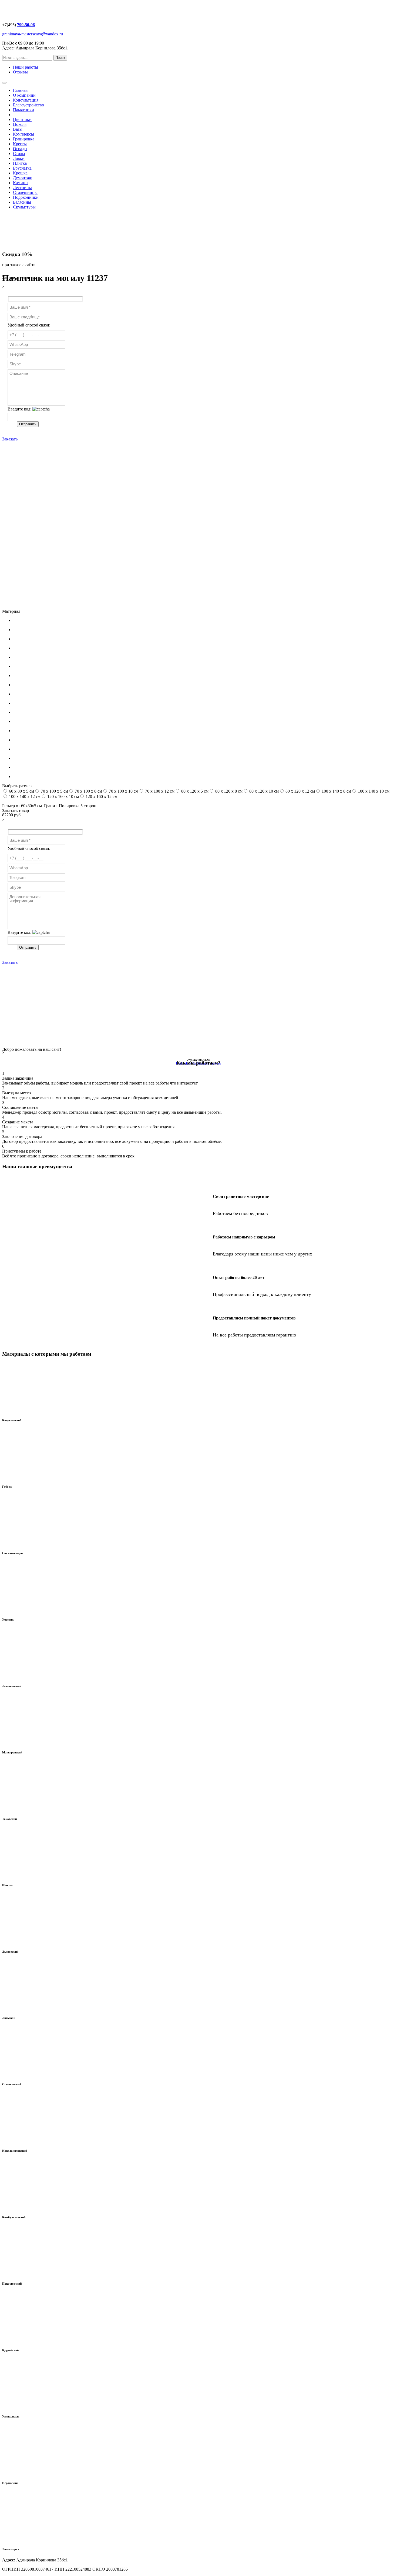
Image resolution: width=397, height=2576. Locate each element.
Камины (21, 183)
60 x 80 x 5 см (21, 791)
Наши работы (26, 67)
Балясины (22, 202)
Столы (19, 154)
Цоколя (20, 124)
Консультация (26, 100)
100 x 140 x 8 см (336, 791)
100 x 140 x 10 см (373, 791)
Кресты (20, 144)
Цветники (22, 119)
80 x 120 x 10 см (263, 791)
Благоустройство (28, 105)
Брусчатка (22, 168)
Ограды (20, 149)
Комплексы (23, 134)
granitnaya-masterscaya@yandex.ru (33, 34)
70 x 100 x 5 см (54, 791)
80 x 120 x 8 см (228, 791)
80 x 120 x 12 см (300, 791)
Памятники (23, 110)
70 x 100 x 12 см (159, 791)
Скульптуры (24, 207)
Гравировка (24, 139)
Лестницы (22, 188)
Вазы (18, 129)
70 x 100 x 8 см (88, 791)
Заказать (10, 439)
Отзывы (20, 72)
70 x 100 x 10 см (123, 791)
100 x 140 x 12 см (24, 797)
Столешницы (25, 192)
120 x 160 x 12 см (101, 797)
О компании (24, 95)
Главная (20, 90)
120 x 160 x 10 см (63, 797)
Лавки (19, 158)
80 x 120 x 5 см (194, 791)
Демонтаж (22, 178)
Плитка (20, 163)
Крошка (20, 173)
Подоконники (26, 197)
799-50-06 (26, 25)
